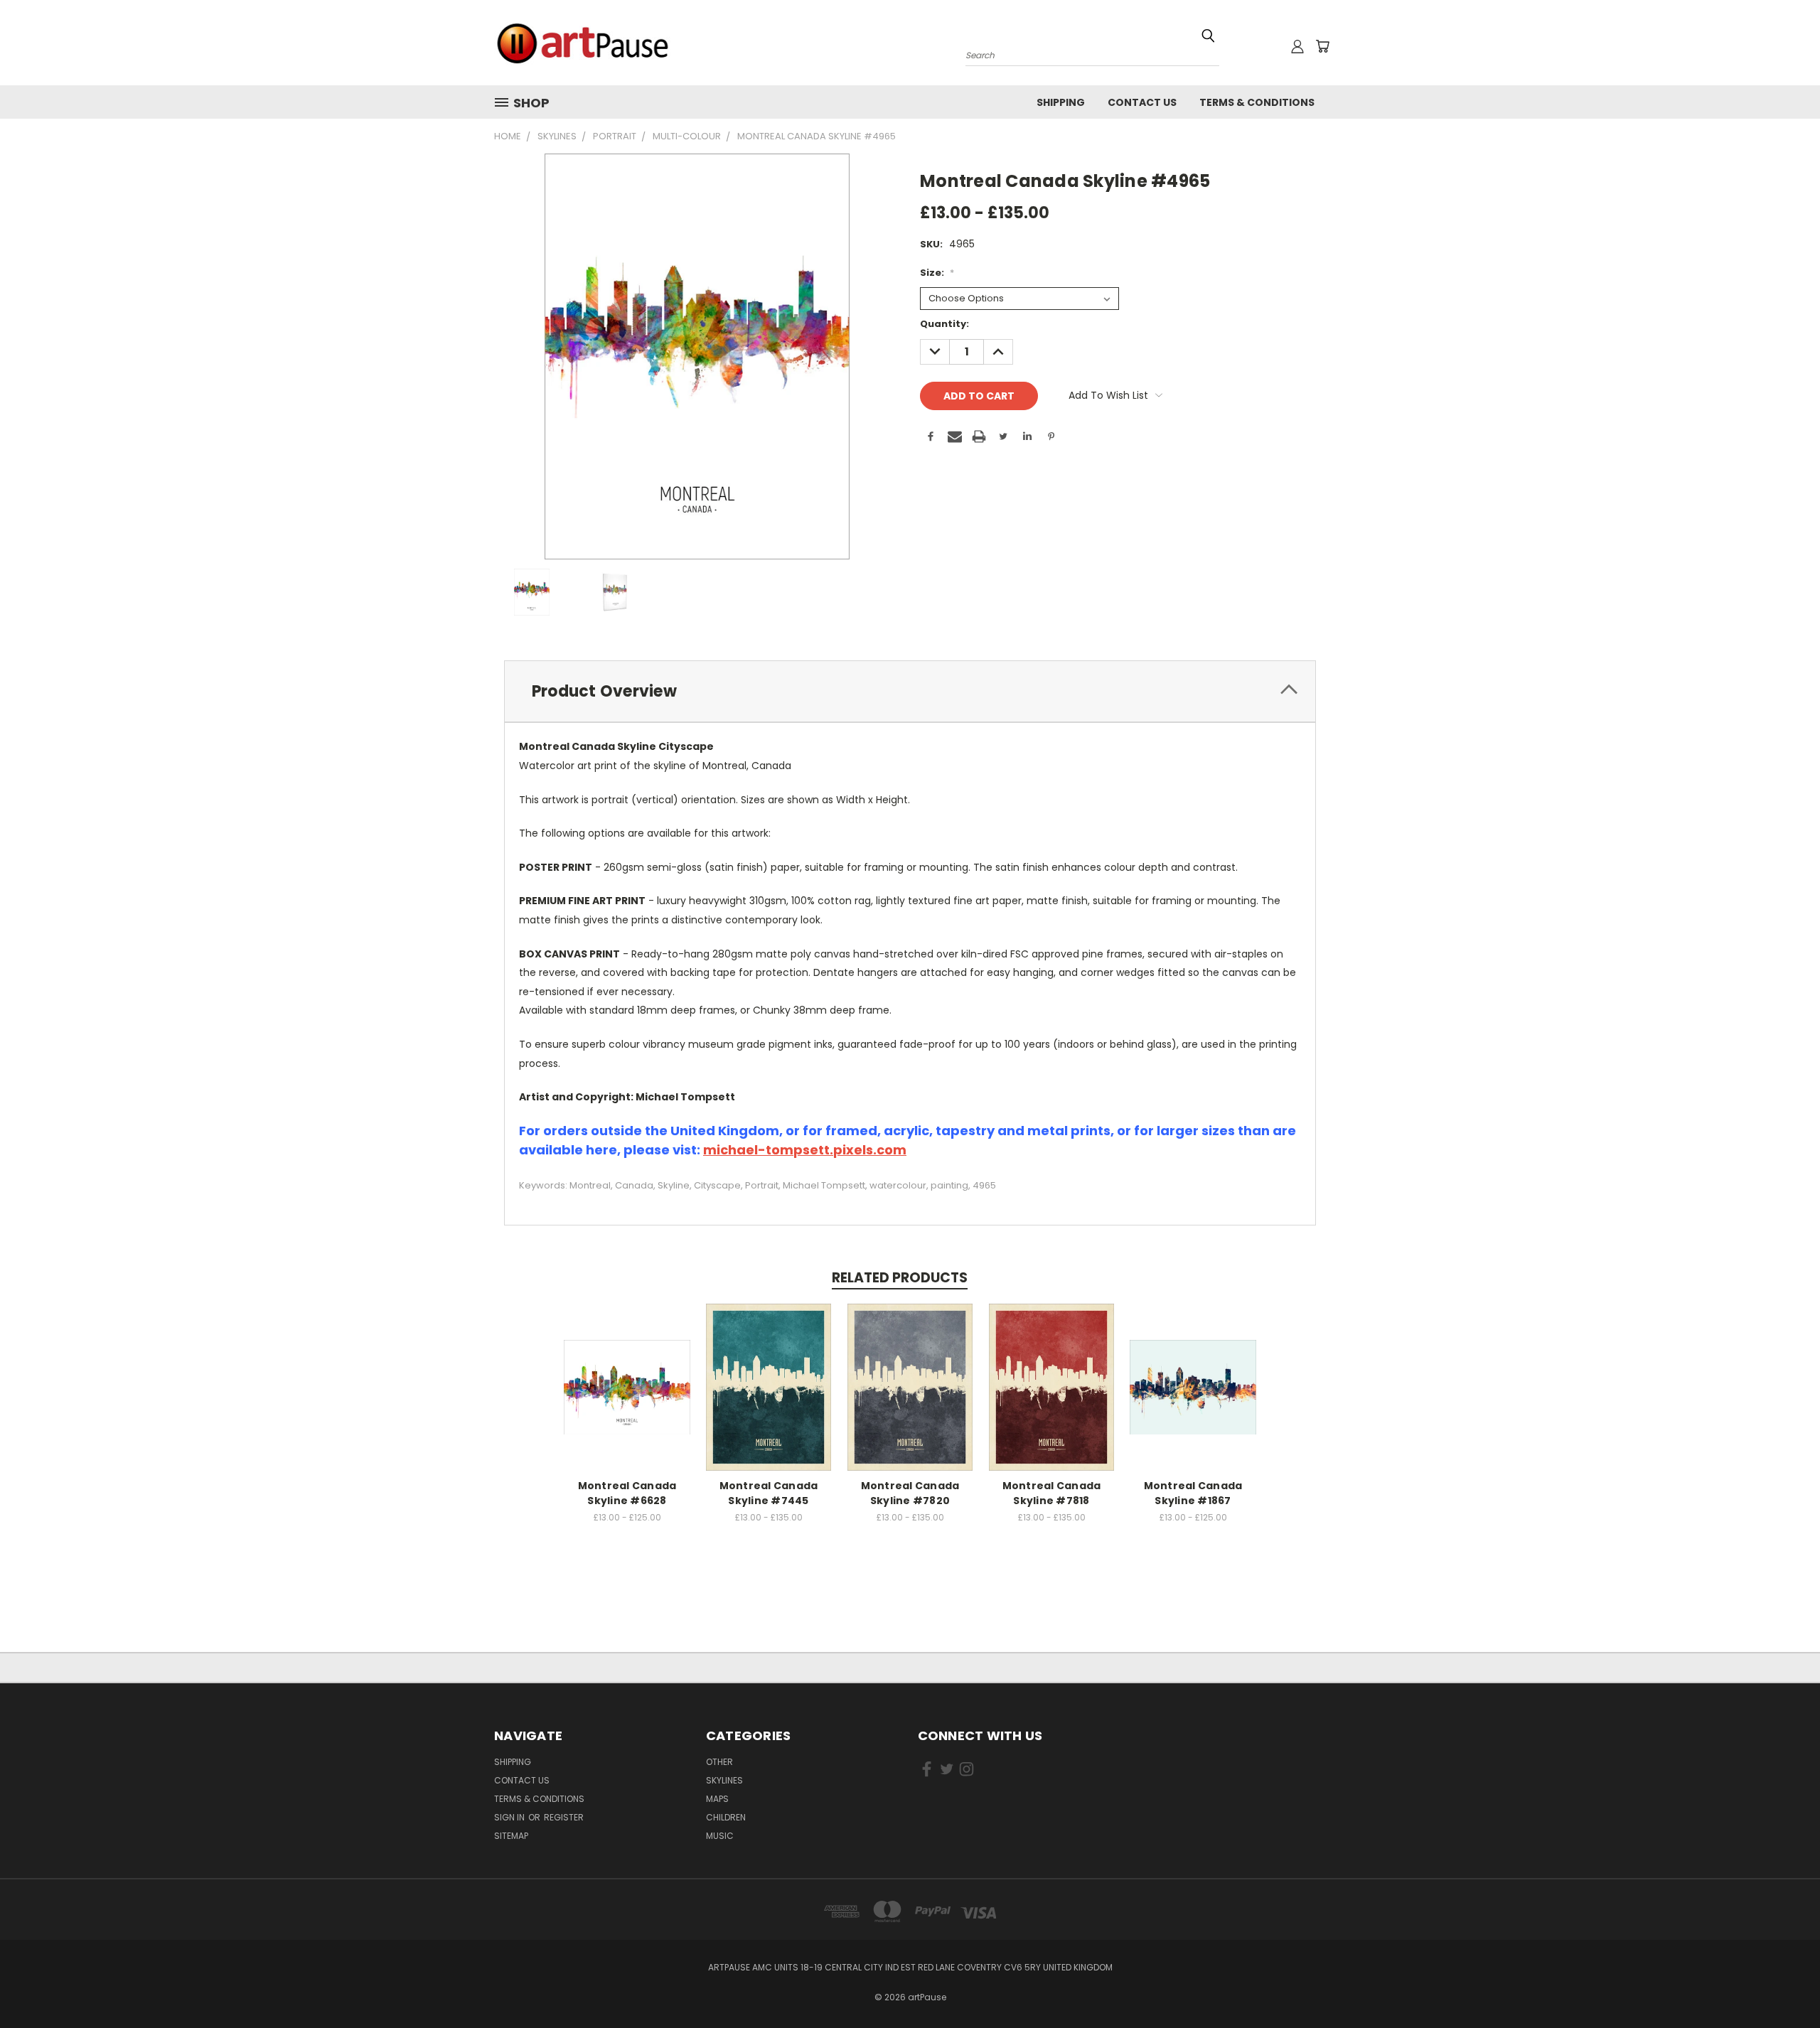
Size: (937, 273)
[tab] (910, 691)
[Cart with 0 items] (1322, 46)
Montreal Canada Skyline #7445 (769, 1493)
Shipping (1061, 102)
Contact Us (1142, 102)
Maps (717, 1799)
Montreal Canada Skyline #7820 (910, 1493)
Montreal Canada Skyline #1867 (1193, 1493)
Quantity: (944, 324)
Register (564, 1817)
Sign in (510, 1817)
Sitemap (511, 1836)
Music (720, 1836)
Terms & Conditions (1257, 102)
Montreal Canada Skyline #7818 (1052, 1493)
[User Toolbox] (1297, 46)
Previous (1783, 1984)
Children (726, 1817)
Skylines (724, 1780)
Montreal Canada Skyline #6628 (627, 1493)
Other (719, 1762)
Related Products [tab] (900, 1278)
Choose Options (627, 1385)
